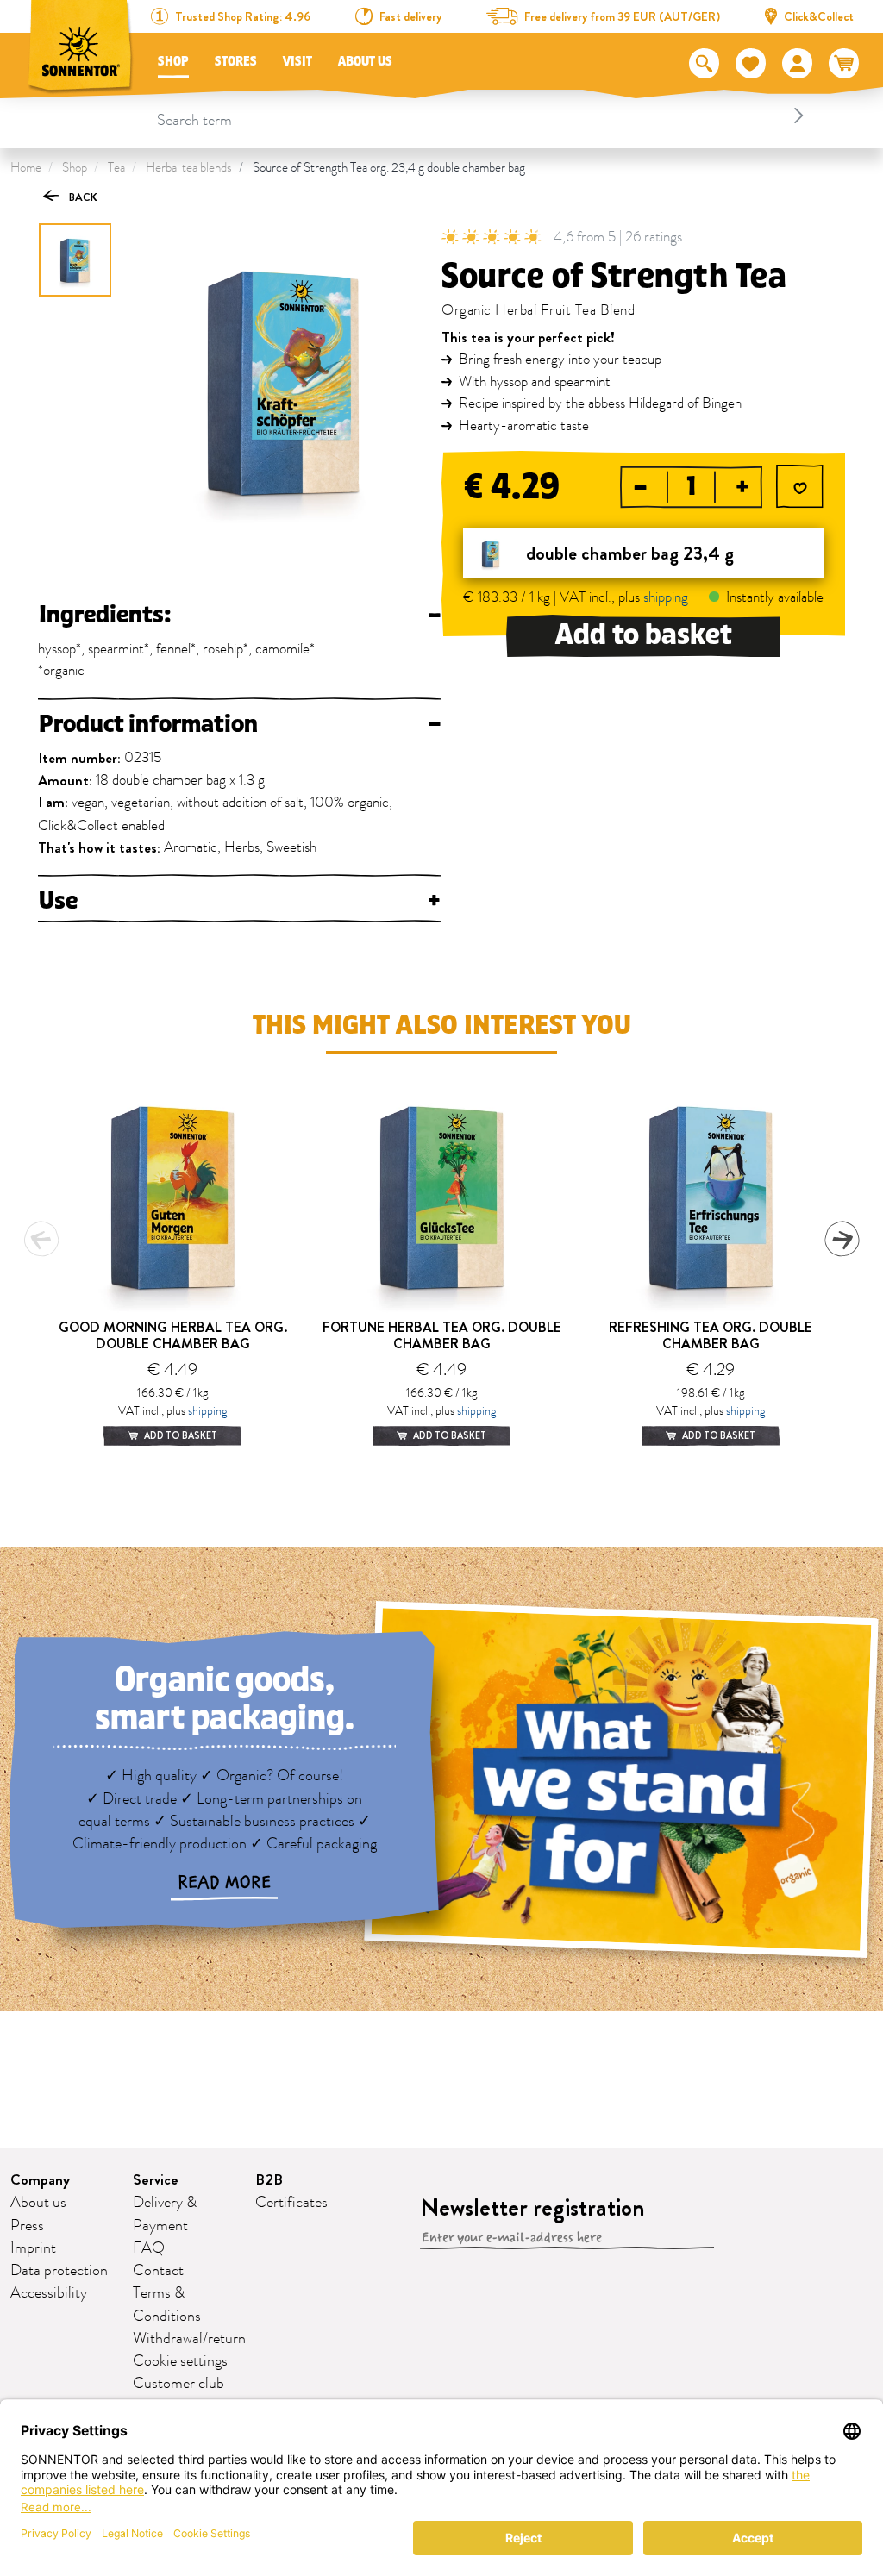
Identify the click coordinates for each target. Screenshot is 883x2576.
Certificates (291, 2203)
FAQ (149, 2248)
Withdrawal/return (189, 2339)
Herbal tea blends (189, 168)
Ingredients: (240, 615)
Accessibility (49, 2293)
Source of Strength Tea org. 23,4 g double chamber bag (389, 168)
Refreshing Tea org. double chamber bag (711, 1335)
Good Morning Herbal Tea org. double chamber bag (173, 1335)
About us (365, 62)
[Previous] (41, 1239)
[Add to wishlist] (800, 488)
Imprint (33, 2248)
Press (27, 2226)
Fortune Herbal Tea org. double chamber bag (442, 1335)
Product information (240, 724)
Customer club (178, 2384)
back (82, 197)
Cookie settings (180, 2361)
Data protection (59, 2271)
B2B (269, 2180)
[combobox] (483, 116)
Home (26, 168)
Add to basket (644, 635)
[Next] (842, 1239)
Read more (224, 1883)
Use (240, 901)
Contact (158, 2271)
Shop (173, 62)
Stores (236, 62)
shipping (666, 597)
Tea (116, 168)
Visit (297, 62)
